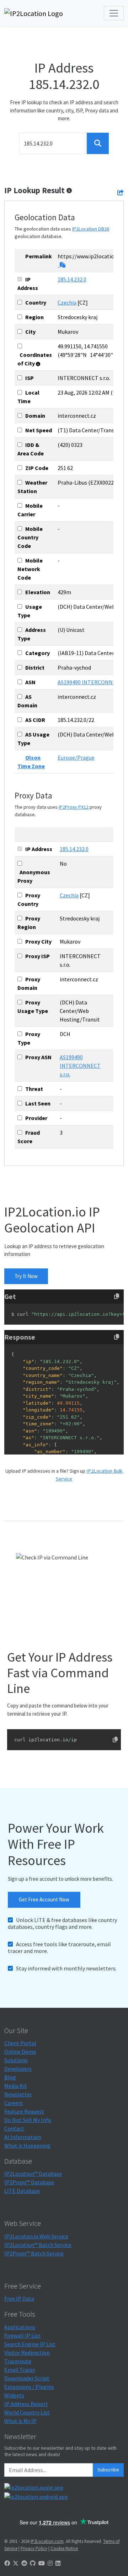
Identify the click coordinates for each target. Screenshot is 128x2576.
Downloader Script (27, 2378)
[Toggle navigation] (114, 13)
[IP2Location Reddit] (24, 2563)
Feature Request (24, 2111)
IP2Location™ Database (33, 2174)
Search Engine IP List (30, 2344)
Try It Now (26, 1276)
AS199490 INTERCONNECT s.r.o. (80, 1066)
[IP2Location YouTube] (42, 2563)
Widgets (14, 2395)
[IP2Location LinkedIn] (58, 2563)
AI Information (23, 2137)
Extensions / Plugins (29, 2387)
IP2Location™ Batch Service (38, 2245)
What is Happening (27, 2145)
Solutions (16, 2060)
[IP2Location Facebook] (7, 2563)
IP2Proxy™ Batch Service (34, 2253)
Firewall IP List (22, 2335)
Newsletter (18, 2094)
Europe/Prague (76, 758)
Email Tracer (20, 2370)
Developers (18, 2069)
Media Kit (16, 2086)
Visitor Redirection (27, 2353)
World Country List (27, 2412)
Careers (14, 2103)
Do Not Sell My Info (28, 2120)
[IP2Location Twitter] (16, 2563)
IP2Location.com (47, 2541)
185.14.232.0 (72, 279)
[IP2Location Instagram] (50, 2563)
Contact (14, 2128)
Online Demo (20, 2052)
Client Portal (20, 2043)
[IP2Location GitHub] (33, 2563)
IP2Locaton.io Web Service (36, 2236)
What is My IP (20, 2421)
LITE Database (22, 2191)
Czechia (67, 302)
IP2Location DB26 (91, 229)
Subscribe (108, 2470)
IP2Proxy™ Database (29, 2182)
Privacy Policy (34, 2548)
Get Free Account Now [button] (44, 1899)
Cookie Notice (64, 2548)
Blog (10, 2077)
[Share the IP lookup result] (121, 192)
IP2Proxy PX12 (74, 807)
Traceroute (18, 2361)
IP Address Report (26, 2404)
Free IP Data (19, 2298)
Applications (20, 2327)
